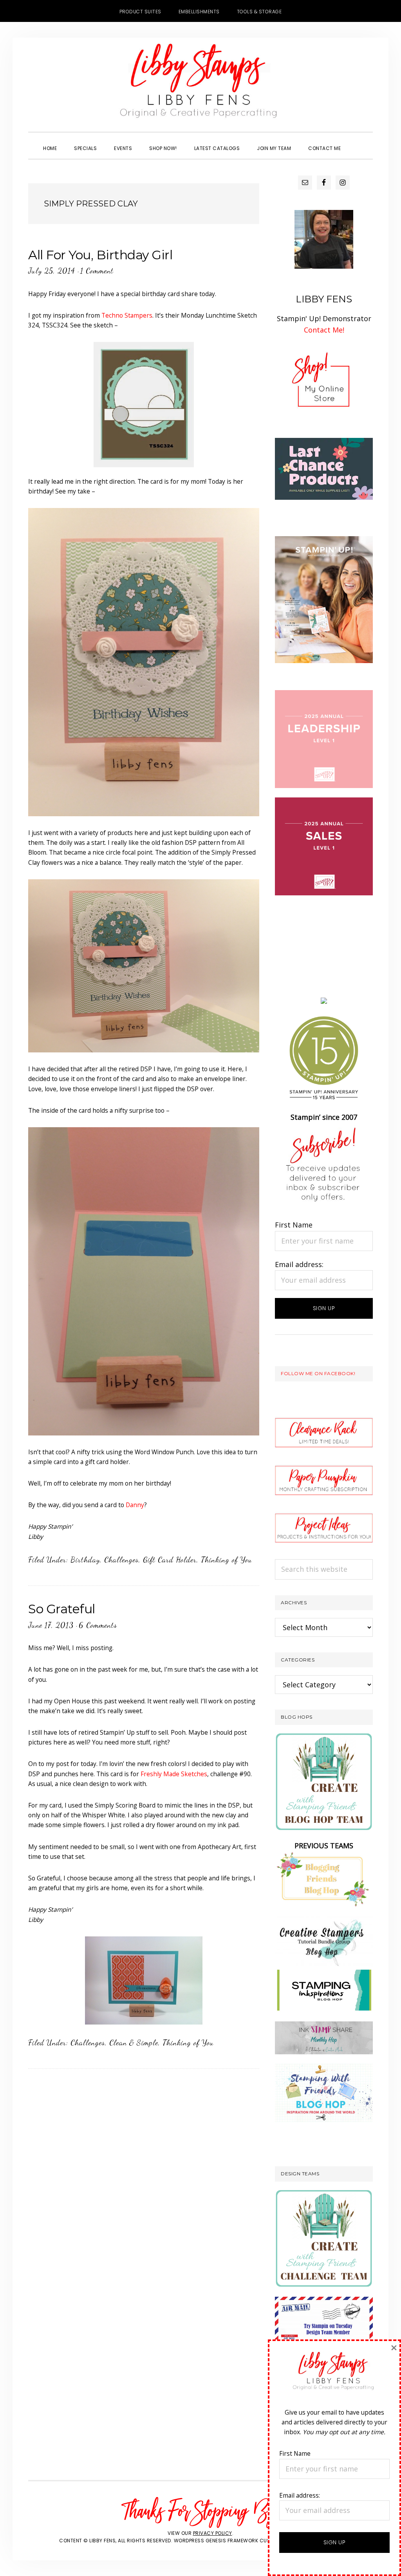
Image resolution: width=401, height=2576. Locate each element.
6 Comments (98, 1625)
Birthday (85, 1560)
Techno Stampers (127, 315)
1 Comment (97, 271)
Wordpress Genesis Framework (216, 2541)
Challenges (121, 1560)
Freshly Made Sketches (174, 1774)
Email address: (299, 1264)
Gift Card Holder (170, 1560)
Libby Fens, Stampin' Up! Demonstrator (200, 85)
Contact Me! (324, 330)
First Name (294, 1225)
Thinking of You (227, 1560)
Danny (135, 1505)
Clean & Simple (134, 2043)
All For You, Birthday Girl (100, 255)
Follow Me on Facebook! (318, 1373)
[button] (358, 141)
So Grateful (62, 1609)
